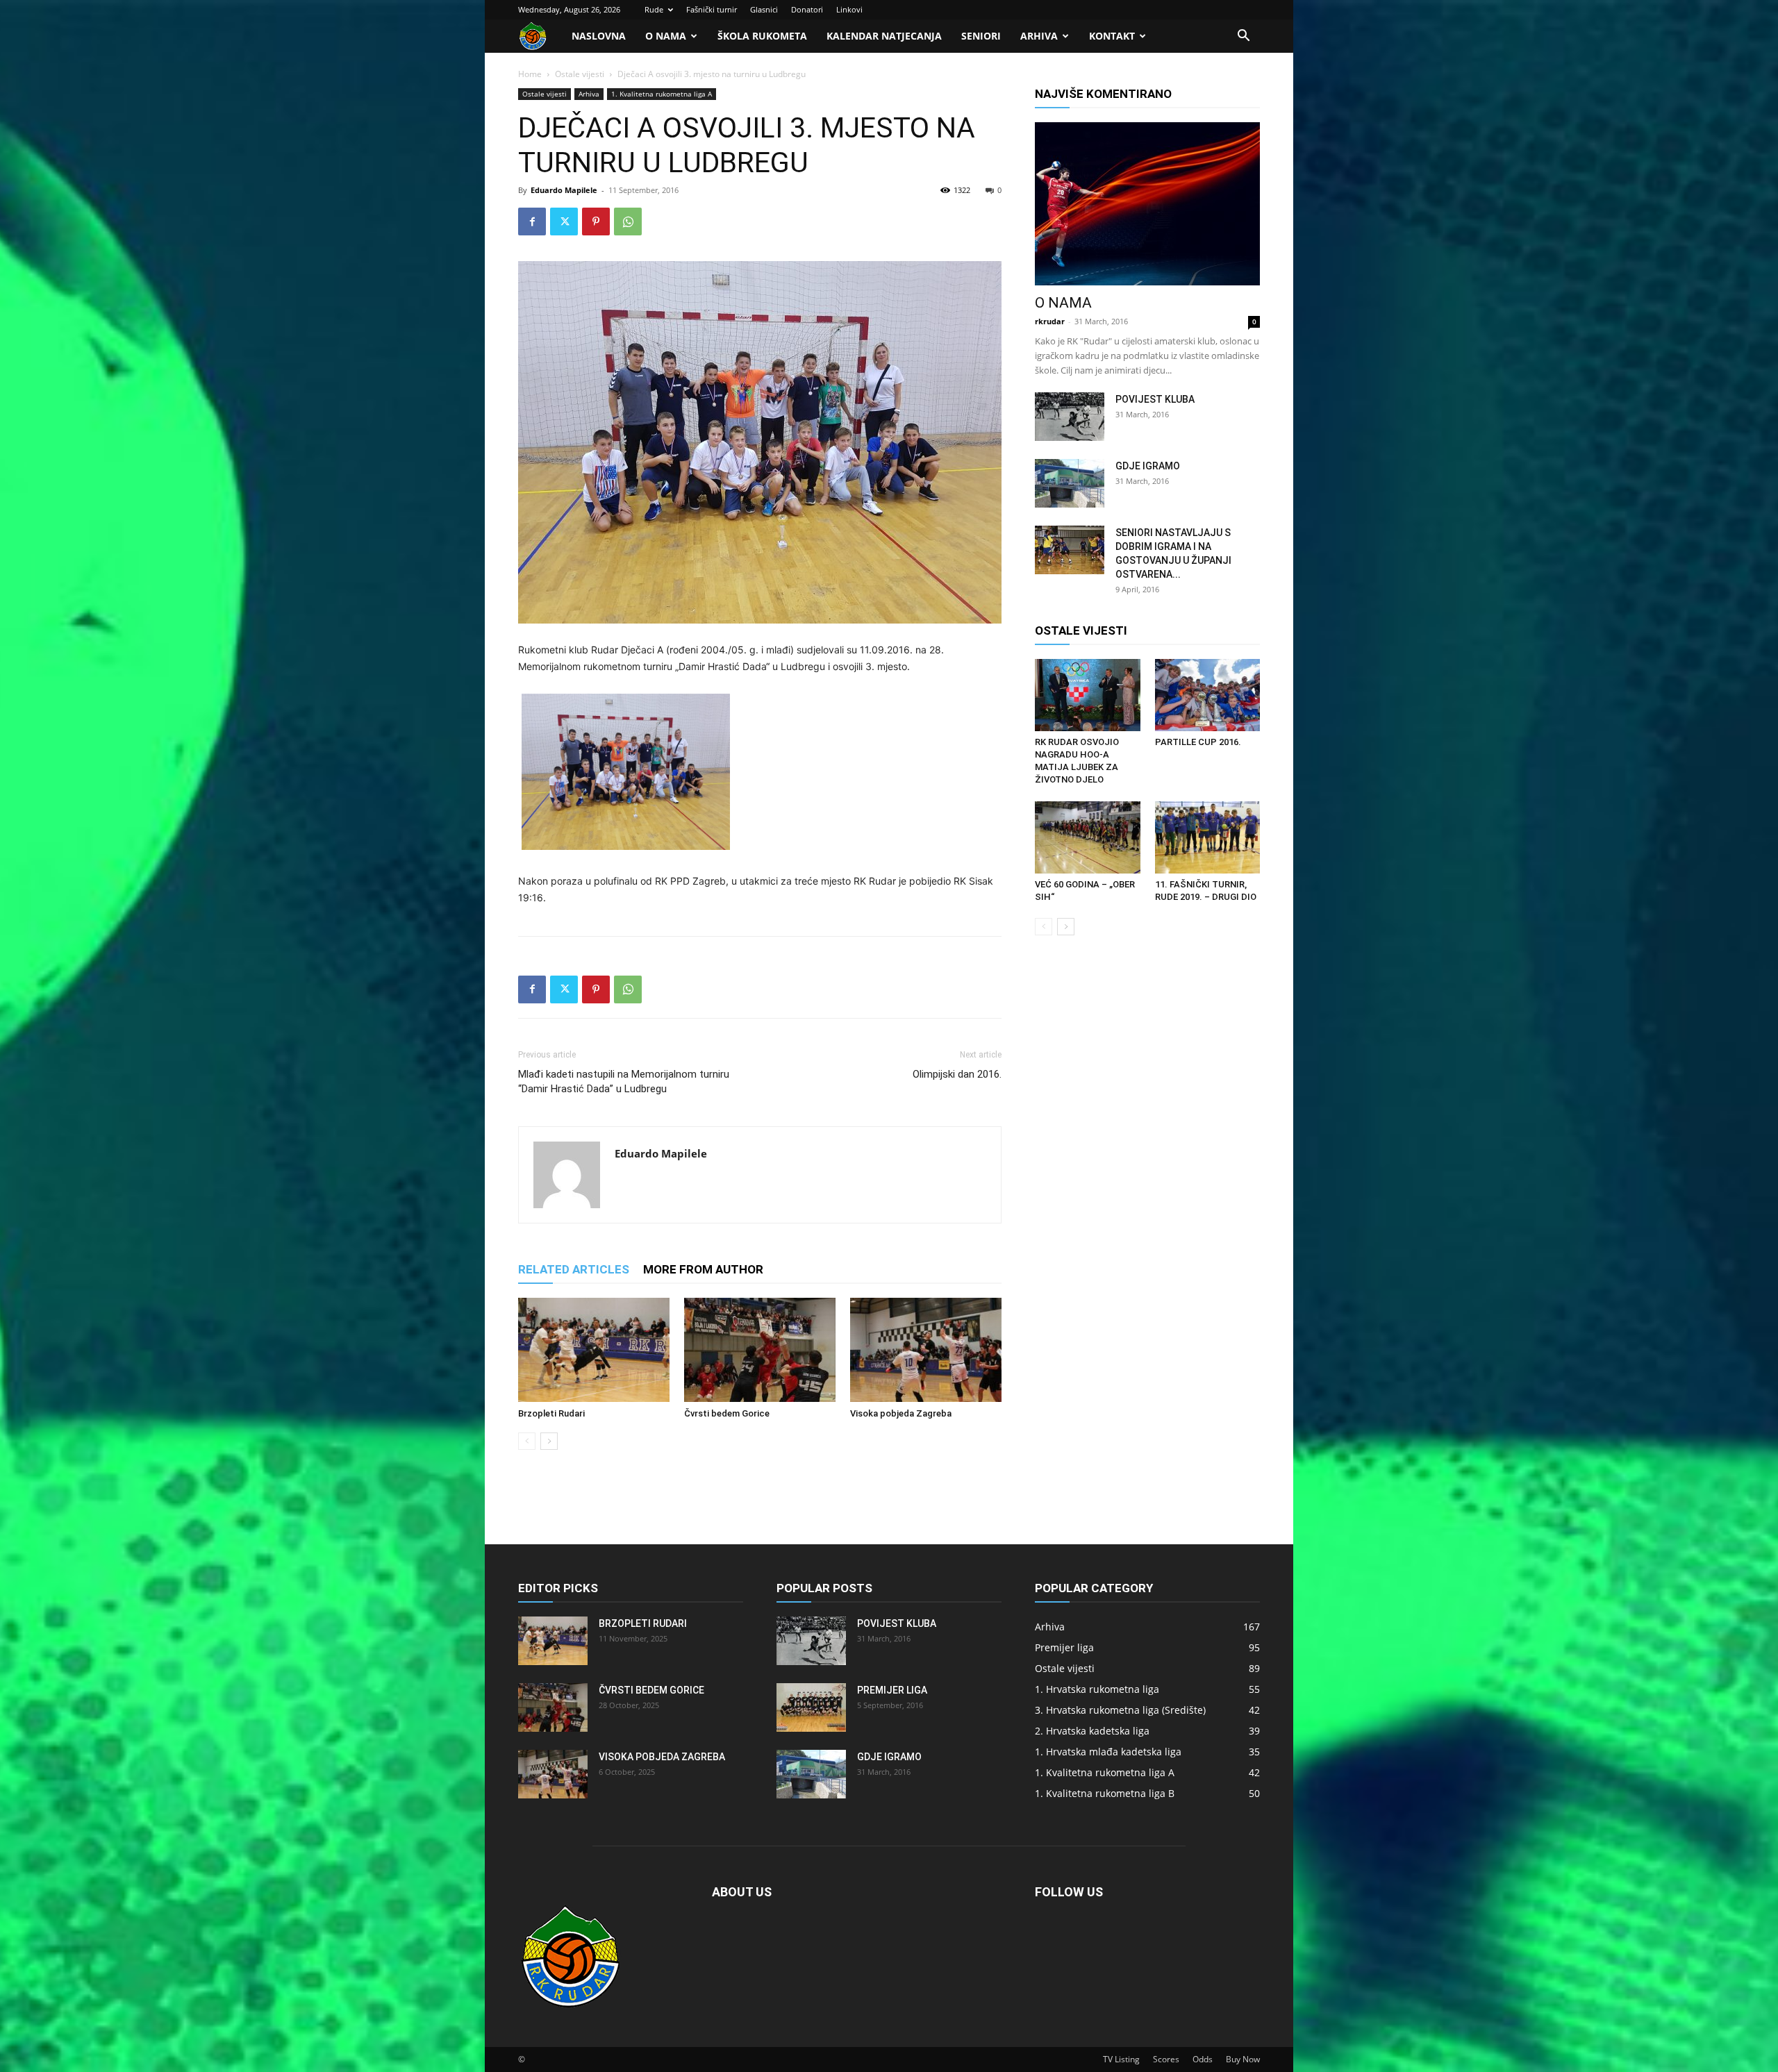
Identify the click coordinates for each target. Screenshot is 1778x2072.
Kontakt (1112, 36)
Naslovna (599, 36)
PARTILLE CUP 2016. (1198, 742)
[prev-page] (527, 1441)
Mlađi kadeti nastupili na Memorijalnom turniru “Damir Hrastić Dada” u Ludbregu (624, 1081)
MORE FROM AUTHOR (703, 1269)
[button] (1243, 37)
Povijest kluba (1155, 399)
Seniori (981, 36)
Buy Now (1243, 2059)
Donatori (807, 9)
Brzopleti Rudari (551, 1413)
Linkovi (849, 9)
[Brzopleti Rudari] (594, 1350)
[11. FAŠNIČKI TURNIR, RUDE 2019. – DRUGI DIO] (1208, 837)
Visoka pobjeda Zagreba (901, 1413)
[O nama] (1147, 204)
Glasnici (764, 9)
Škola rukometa (762, 36)
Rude (654, 9)
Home (530, 74)
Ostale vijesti (580, 74)
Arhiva (1039, 36)
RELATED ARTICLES (574, 1269)
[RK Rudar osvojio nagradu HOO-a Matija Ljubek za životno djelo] (1088, 695)
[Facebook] (532, 222)
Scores (1166, 2059)
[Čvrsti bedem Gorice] (760, 1350)
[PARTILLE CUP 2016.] (1208, 695)
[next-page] (549, 1441)
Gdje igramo (1148, 466)
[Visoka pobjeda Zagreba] (926, 1350)
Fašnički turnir (712, 9)
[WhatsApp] (628, 222)
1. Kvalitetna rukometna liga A (662, 94)
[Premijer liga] (811, 1707)
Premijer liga (892, 1690)
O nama (666, 36)
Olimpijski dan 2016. (957, 1074)
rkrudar (1050, 321)
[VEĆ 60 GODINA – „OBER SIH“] (1088, 837)
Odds (1203, 2059)
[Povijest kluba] (1070, 417)
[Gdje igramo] (1070, 483)
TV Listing (1121, 2059)
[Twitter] (564, 222)
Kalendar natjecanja (884, 36)
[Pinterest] (596, 222)
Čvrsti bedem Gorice (727, 1413)
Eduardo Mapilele (564, 190)
